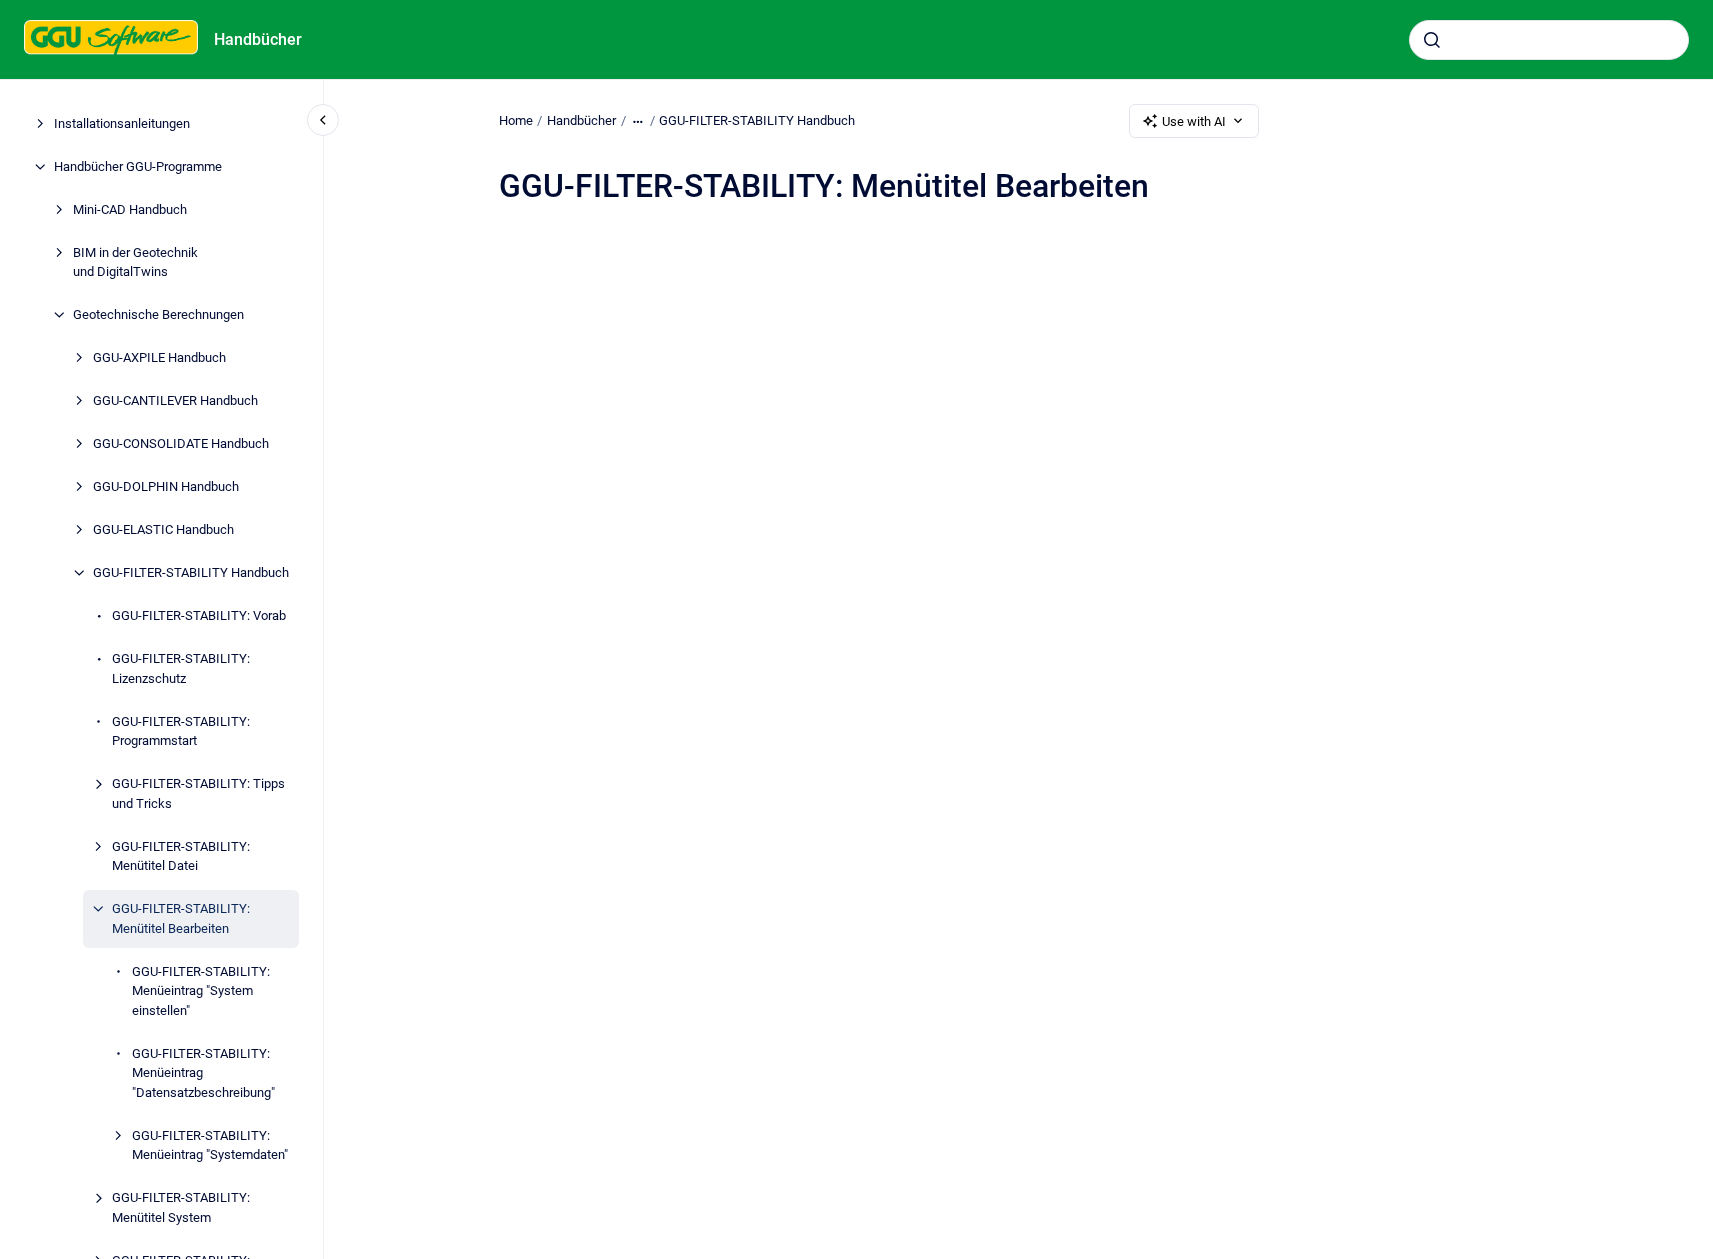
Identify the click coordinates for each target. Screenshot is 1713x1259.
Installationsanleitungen (122, 123)
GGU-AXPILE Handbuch (159, 357)
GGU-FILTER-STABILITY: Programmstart (181, 731)
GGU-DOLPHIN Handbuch (166, 486)
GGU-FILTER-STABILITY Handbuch (191, 572)
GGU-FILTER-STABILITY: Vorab (199, 615)
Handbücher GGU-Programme (138, 166)
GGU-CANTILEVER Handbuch (175, 400)
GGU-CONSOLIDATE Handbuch (181, 443)
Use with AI (1194, 121)
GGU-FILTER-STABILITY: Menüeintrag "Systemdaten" (210, 1145)
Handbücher (258, 39)
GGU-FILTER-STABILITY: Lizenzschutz (181, 668)
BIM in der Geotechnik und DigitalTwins (135, 262)
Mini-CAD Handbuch (130, 209)
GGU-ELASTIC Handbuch (163, 529)
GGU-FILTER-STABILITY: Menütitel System (181, 1207)
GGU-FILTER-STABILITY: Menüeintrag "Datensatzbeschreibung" (203, 1073)
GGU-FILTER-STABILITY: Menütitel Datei (181, 856)
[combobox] (1549, 40)
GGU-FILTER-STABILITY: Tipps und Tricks (198, 793)
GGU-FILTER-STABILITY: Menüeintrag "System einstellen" (201, 991)
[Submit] (1432, 40)
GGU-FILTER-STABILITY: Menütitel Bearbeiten (181, 918)
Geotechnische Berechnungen (158, 314)
